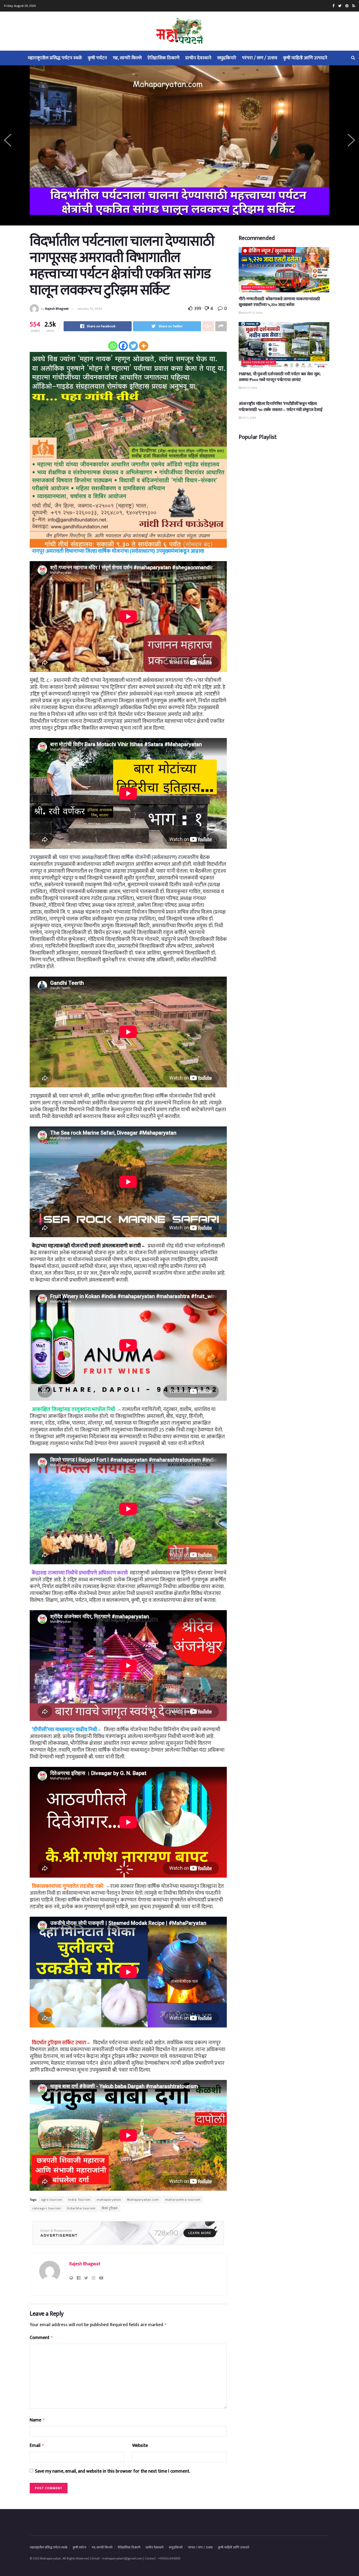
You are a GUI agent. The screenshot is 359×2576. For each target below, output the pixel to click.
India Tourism (80, 2200)
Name (37, 2420)
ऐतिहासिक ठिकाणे (163, 58)
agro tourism (52, 2200)
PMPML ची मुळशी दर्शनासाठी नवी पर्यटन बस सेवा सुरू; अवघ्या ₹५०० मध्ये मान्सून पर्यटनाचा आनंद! (280, 377)
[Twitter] (133, 346)
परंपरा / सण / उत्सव (260, 58)
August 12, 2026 (252, 313)
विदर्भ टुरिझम (110, 2208)
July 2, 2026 (248, 418)
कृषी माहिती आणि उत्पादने (305, 58)
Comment (41, 2338)
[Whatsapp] (113, 346)
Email (37, 2446)
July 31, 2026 (249, 388)
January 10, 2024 (90, 309)
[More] (144, 346)
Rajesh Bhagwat (57, 309)
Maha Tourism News (259, 288)
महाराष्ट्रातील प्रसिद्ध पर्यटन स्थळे (55, 58)
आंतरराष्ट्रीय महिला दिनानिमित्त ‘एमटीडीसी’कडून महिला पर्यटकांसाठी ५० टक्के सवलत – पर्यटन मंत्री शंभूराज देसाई (280, 407)
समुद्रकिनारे (227, 58)
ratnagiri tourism (47, 2208)
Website (140, 2446)
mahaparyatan (109, 2200)
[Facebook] (123, 346)
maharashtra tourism (183, 2200)
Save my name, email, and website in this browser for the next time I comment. (112, 2471)
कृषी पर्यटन (97, 58)
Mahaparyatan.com (143, 2200)
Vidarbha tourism (81, 2208)
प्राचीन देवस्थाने (198, 58)
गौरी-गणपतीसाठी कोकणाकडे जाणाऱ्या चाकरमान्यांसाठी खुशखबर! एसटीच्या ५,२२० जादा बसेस (279, 302)
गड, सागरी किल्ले (127, 58)
